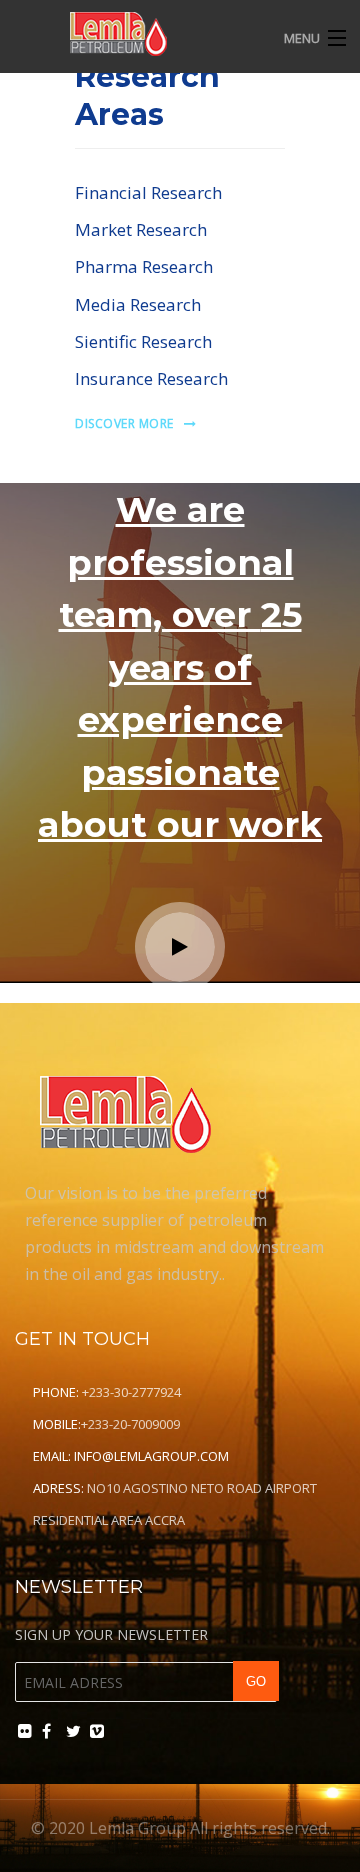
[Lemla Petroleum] (146, 33)
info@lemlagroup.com (151, 1456)
